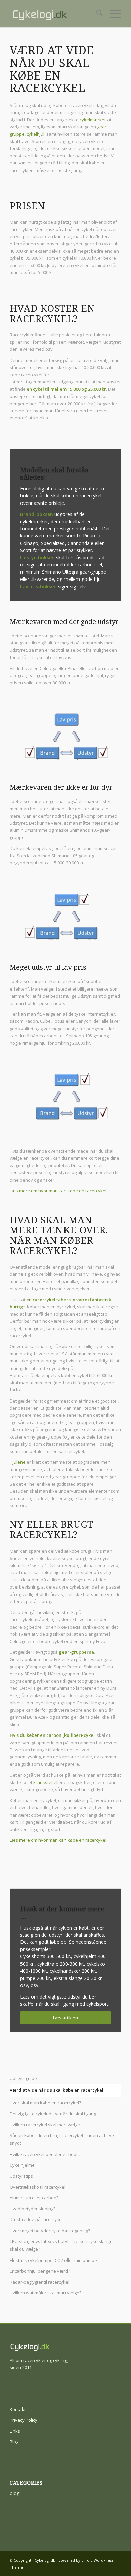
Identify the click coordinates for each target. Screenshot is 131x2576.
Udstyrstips (21, 2176)
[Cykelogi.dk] (54, 14)
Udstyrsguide (23, 2078)
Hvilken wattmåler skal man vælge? (46, 2293)
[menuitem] (96, 14)
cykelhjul (35, 134)
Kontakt (18, 2409)
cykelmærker (93, 120)
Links (15, 2431)
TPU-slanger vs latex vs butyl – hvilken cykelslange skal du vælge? (61, 2245)
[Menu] (112, 14)
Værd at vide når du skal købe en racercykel (57, 2090)
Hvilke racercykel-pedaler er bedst (45, 2154)
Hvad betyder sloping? (33, 2209)
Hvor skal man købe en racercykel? (45, 2103)
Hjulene (18, 1462)
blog (15, 2493)
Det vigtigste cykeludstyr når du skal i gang (53, 2114)
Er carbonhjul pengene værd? (40, 2271)
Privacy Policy (24, 2420)
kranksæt (43, 1782)
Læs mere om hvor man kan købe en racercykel (58, 1191)
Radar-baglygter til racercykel (39, 2282)
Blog (14, 2442)
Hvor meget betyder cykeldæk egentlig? (50, 2231)
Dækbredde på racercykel (36, 2219)
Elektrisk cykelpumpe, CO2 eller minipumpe (53, 2260)
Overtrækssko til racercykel (38, 2187)
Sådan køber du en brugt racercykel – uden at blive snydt (62, 2139)
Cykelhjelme (22, 2165)
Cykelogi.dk (45, 2560)
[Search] (96, 14)
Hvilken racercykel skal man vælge (45, 2125)
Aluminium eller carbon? (34, 2198)
